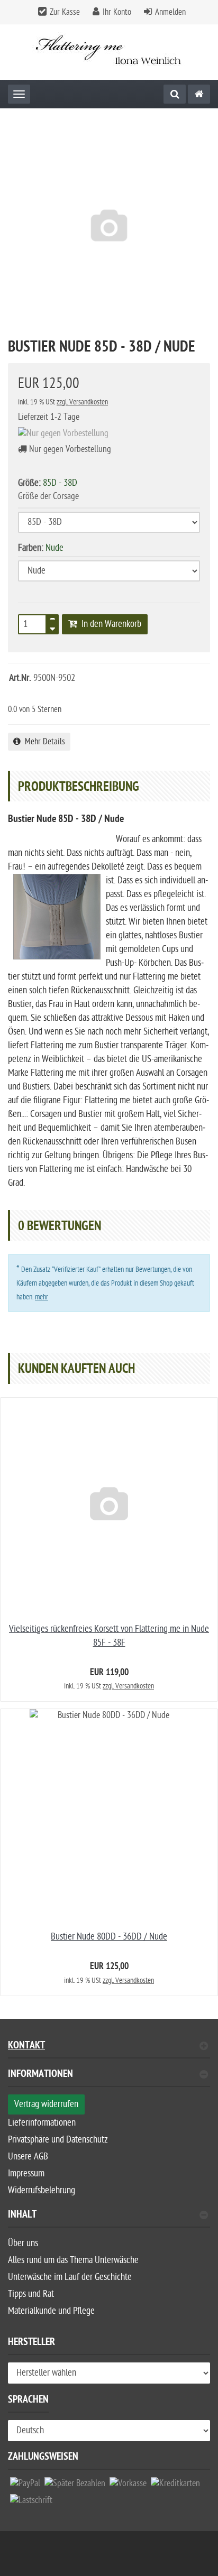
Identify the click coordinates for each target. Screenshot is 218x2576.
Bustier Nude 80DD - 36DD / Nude (109, 1937)
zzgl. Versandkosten (82, 402)
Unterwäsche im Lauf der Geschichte (70, 2277)
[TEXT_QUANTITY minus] (52, 627)
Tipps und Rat (31, 2294)
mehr (42, 1297)
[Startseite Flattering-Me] (109, 52)
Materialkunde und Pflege (51, 2311)
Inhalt (22, 2216)
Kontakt (26, 2047)
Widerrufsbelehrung (42, 2190)
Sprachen (28, 2401)
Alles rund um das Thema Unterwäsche (73, 2260)
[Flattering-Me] (199, 94)
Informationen (40, 2075)
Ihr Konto (117, 12)
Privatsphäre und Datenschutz (58, 2140)
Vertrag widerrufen (46, 2104)
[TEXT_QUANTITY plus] (52, 621)
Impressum (26, 2173)
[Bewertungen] (29, 694)
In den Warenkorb (109, 624)
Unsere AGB (28, 2157)
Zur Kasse (65, 12)
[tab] (109, 2078)
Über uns (23, 2243)
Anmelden (170, 12)
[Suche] (175, 94)
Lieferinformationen (42, 2123)
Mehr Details (43, 742)
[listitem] (25, 2486)
